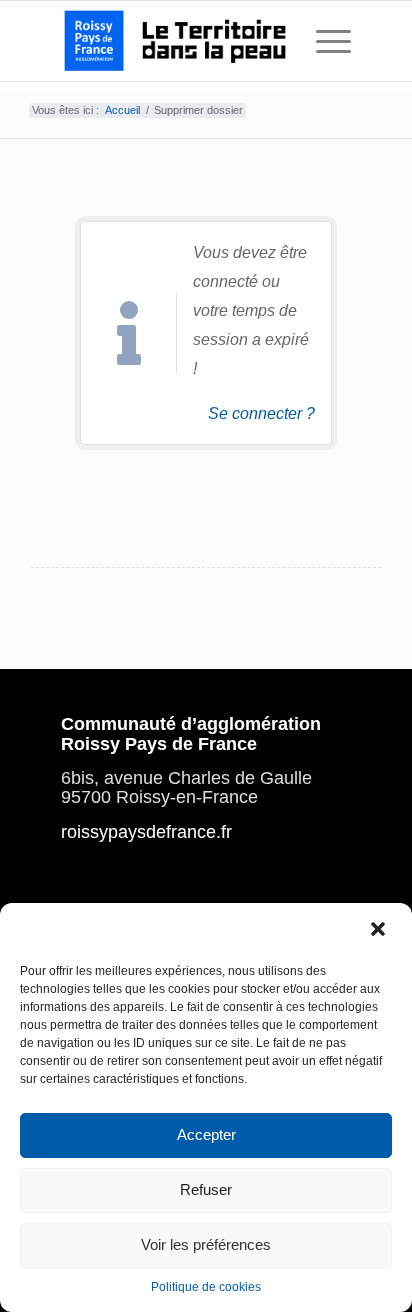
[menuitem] (323, 41)
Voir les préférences (206, 1244)
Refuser (206, 1189)
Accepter (206, 1134)
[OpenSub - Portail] (177, 41)
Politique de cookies (206, 1287)
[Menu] (323, 41)
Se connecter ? (261, 413)
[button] (380, 930)
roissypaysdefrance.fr (146, 832)
